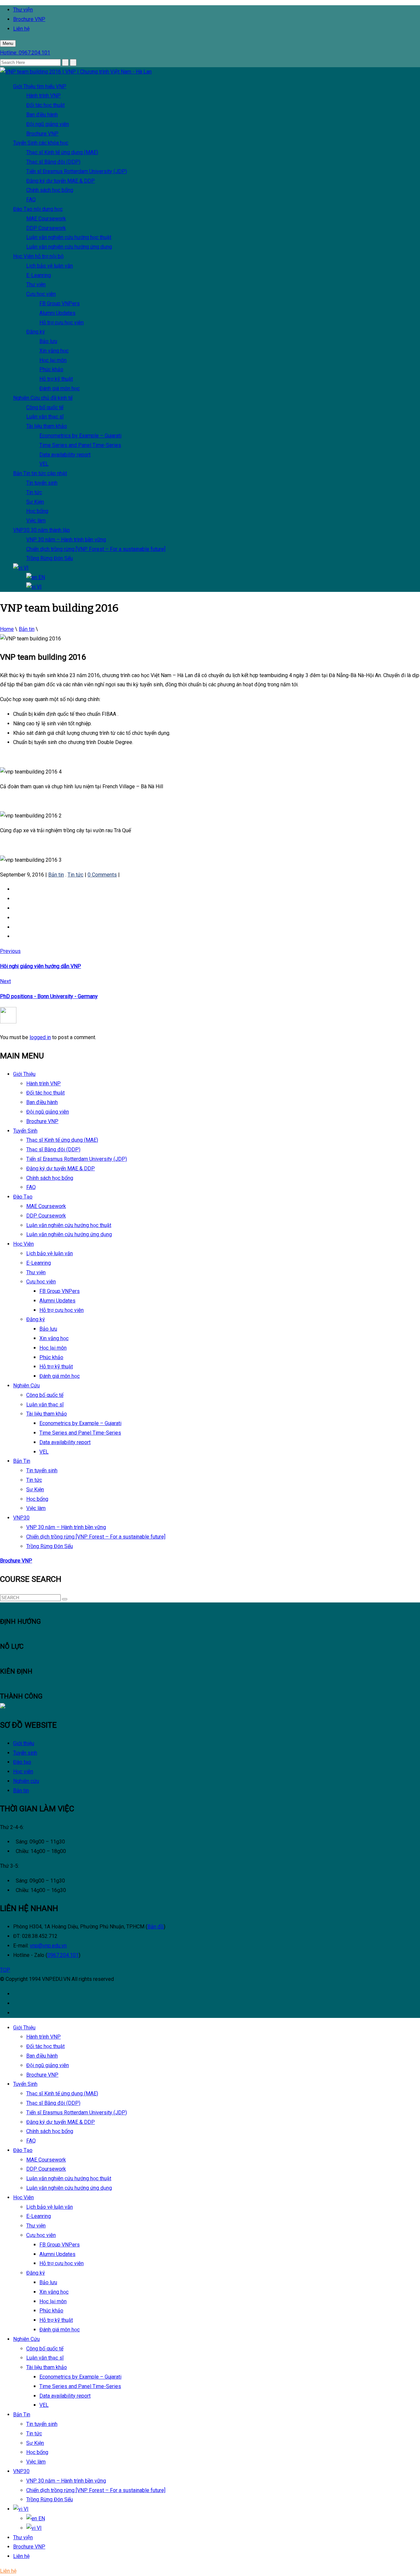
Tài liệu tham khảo (47, 426)
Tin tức (34, 492)
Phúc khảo (51, 369)
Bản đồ (156, 1927)
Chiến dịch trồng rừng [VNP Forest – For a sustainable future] (96, 549)
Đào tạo (22, 1762)
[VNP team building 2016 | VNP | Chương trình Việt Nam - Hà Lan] (76, 72)
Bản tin (21, 1791)
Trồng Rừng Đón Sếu (50, 558)
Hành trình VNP (43, 96)
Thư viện (23, 10)
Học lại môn (53, 360)
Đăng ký (36, 332)
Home (7, 629)
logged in (40, 1037)
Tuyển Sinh (41, 143)
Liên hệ (21, 29)
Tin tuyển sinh (42, 483)
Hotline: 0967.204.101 (25, 53)
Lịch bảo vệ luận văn (50, 266)
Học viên (23, 1771)
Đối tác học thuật (45, 105)
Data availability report (65, 455)
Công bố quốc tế (45, 407)
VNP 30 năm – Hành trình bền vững (66, 540)
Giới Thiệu (40, 86)
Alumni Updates (57, 313)
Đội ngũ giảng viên (48, 124)
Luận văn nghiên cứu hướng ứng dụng (69, 247)
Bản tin (27, 629)
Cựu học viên (41, 294)
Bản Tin (40, 473)
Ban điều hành (42, 115)
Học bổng (37, 511)
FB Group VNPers (60, 303)
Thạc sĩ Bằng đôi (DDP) (53, 162)
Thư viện (36, 284)
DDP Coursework (46, 228)
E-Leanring (39, 275)
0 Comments (102, 875)
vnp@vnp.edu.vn (48, 1946)
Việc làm (36, 521)
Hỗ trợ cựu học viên (62, 322)
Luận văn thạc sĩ (45, 417)
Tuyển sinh (25, 1753)
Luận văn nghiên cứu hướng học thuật (69, 237)
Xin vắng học (54, 351)
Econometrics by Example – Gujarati (80, 436)
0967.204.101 (63, 1955)
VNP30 (42, 530)
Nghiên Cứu (43, 398)
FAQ (31, 200)
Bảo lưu (48, 341)
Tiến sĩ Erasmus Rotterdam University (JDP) (77, 171)
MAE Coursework (46, 219)
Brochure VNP (29, 19)
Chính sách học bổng (50, 190)
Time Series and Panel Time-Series (80, 445)
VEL (44, 464)
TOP (5, 1970)
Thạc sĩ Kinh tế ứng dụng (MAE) (62, 152)
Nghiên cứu (26, 1781)
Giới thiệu (24, 1743)
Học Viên (38, 256)
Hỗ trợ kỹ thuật (56, 379)
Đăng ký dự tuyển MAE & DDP (61, 181)
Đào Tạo (38, 209)
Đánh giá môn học (60, 388)
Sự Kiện (35, 502)
